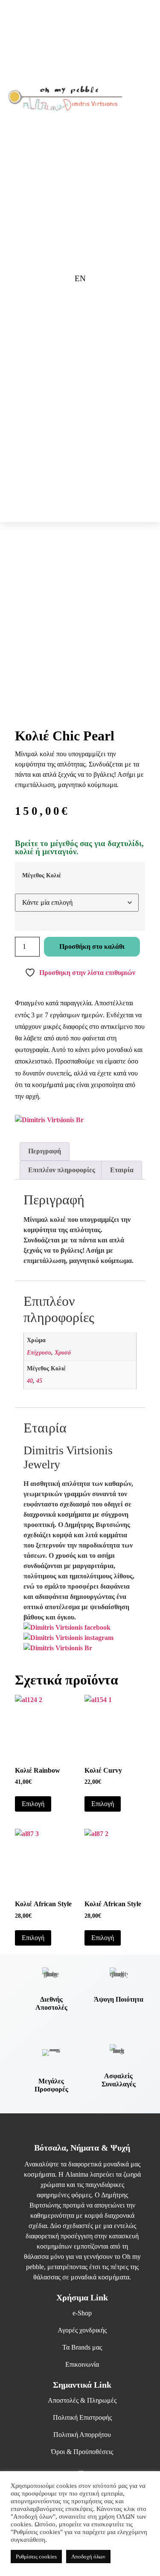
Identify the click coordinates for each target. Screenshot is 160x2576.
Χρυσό (63, 1352)
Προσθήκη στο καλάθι (92, 946)
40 (30, 1381)
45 (39, 1381)
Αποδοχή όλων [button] (88, 2557)
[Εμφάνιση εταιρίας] (49, 1120)
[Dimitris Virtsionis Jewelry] (58, 1648)
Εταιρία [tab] (122, 1170)
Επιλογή (33, 1804)
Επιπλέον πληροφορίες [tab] (62, 1170)
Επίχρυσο (39, 1352)
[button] (139, 99)
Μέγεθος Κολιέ (42, 875)
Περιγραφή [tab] (45, 1151)
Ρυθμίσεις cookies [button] (36, 2557)
